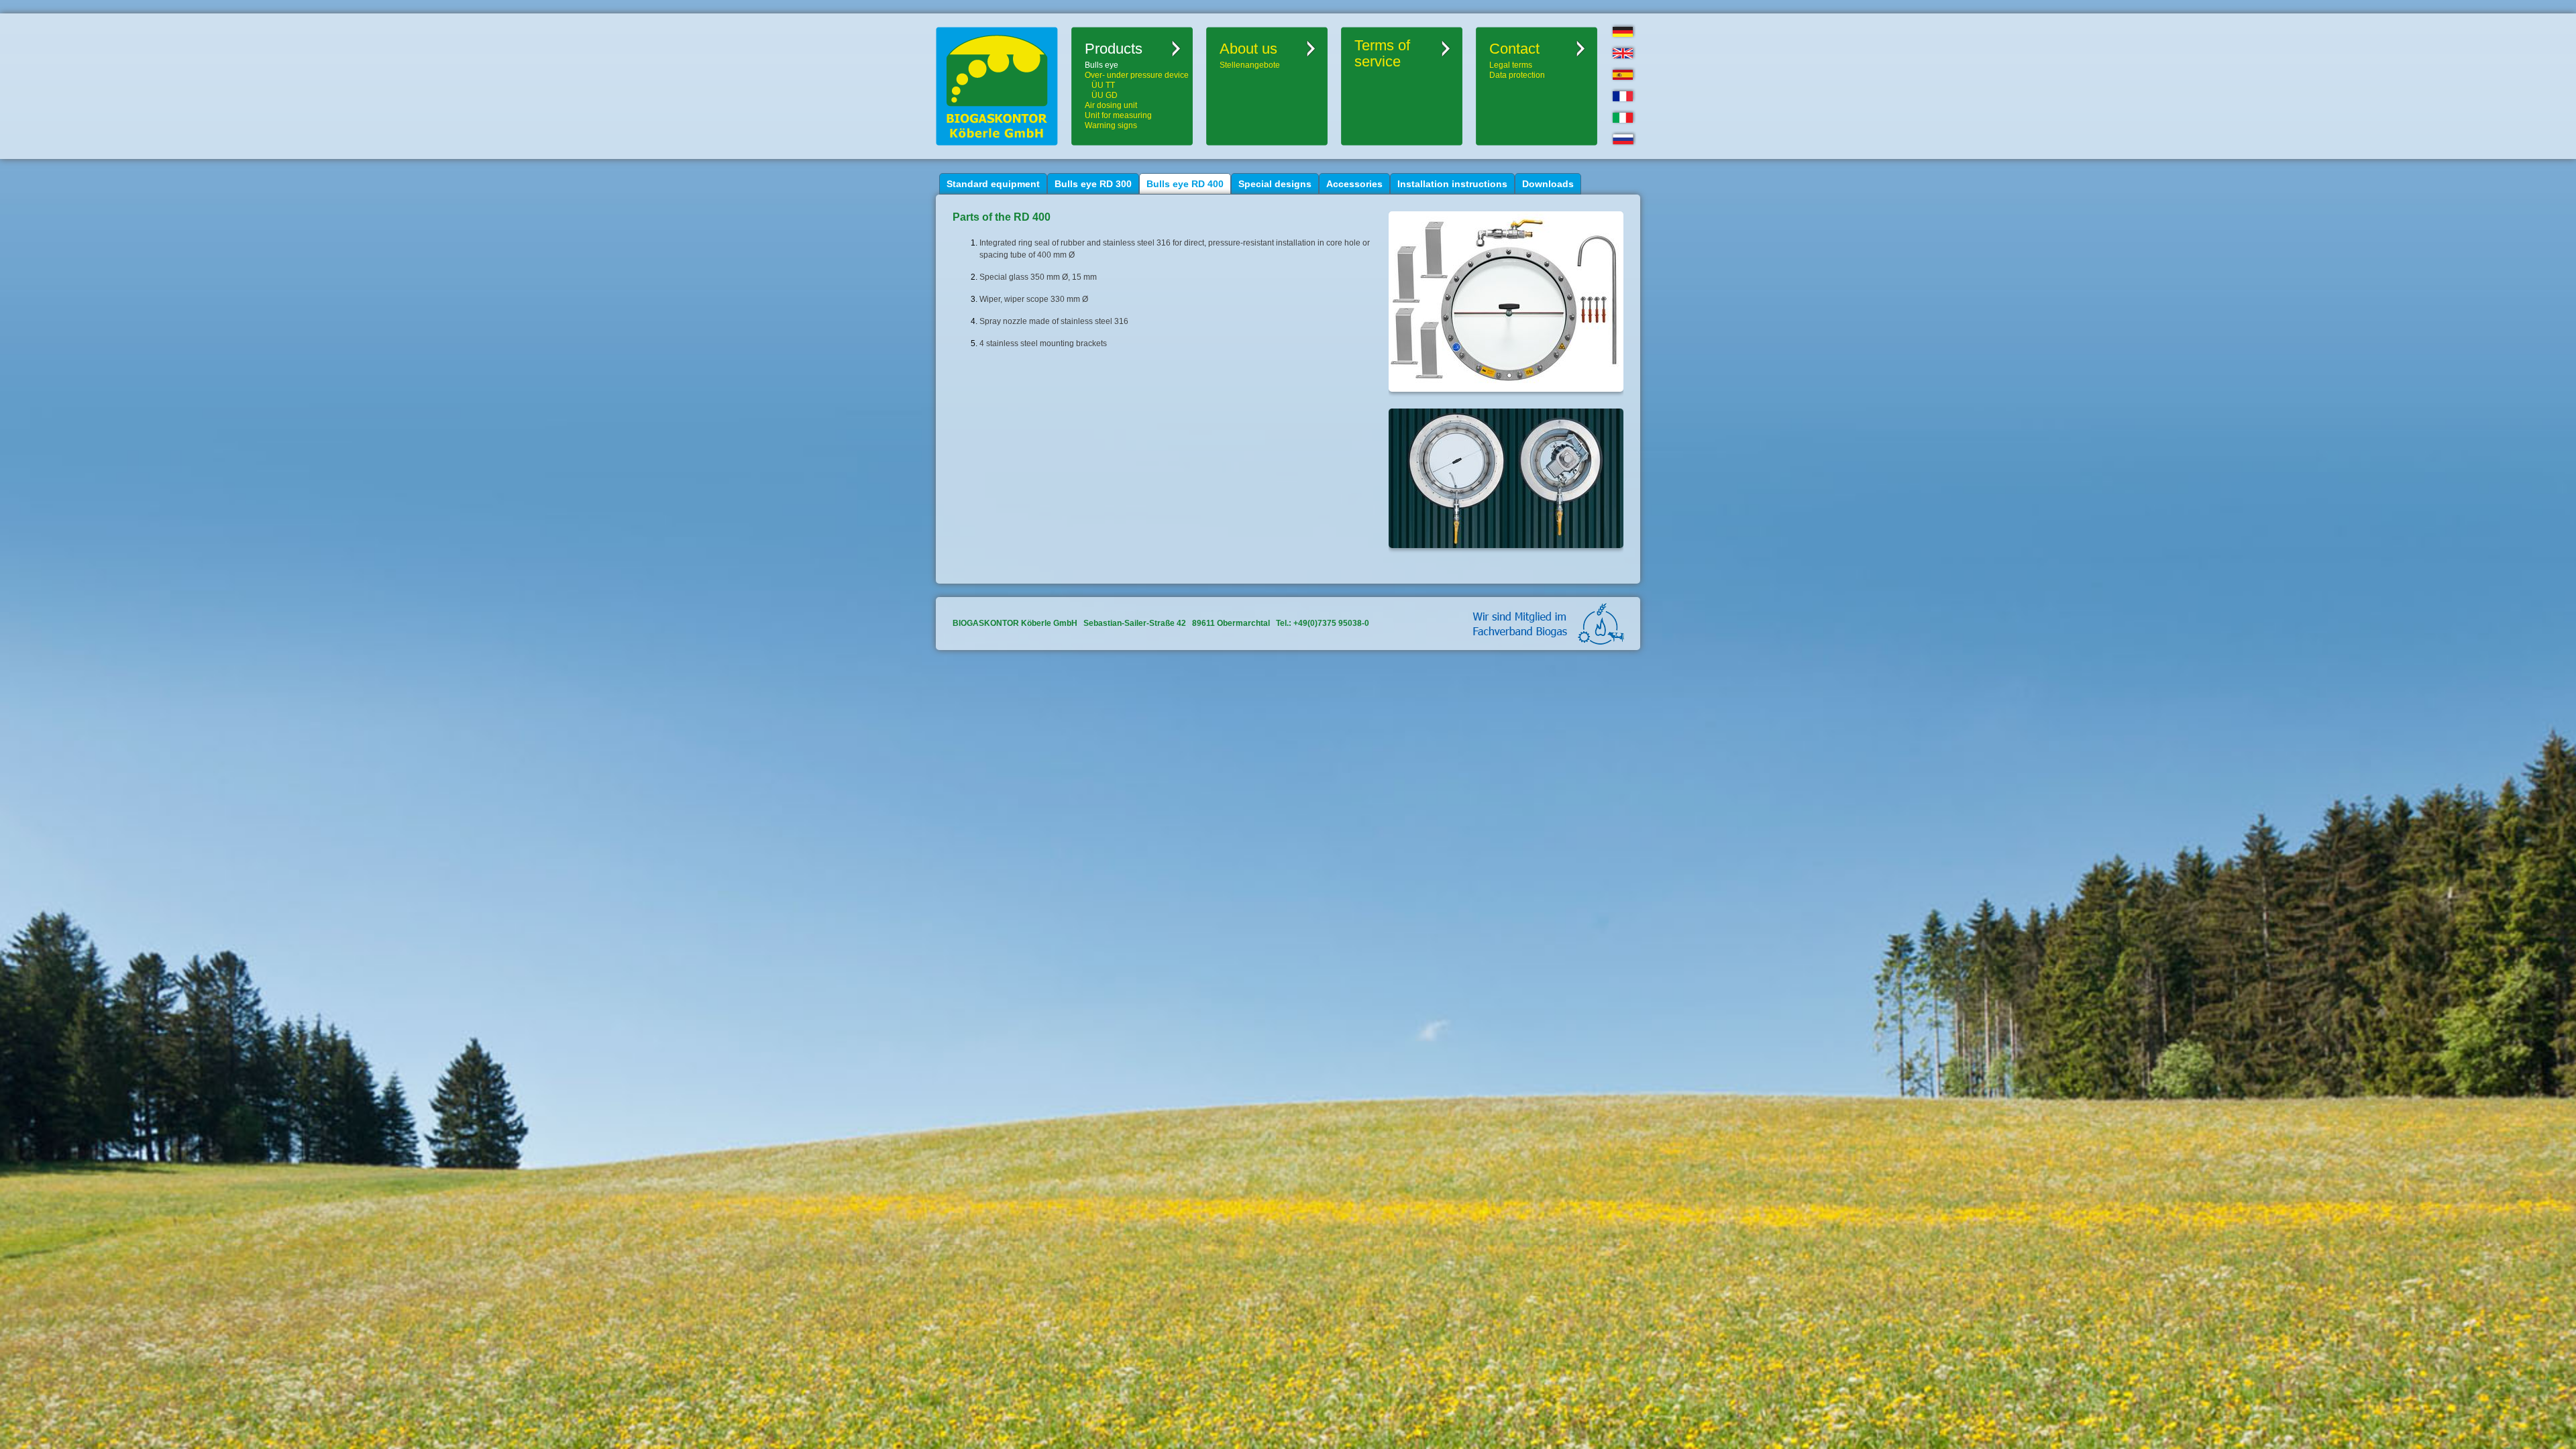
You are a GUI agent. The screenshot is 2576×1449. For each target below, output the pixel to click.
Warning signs (1111, 125)
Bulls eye (1102, 65)
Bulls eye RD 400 (1185, 184)
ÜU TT (1103, 85)
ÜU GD (1105, 95)
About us (1248, 49)
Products (1114, 49)
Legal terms (1511, 65)
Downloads (1548, 184)
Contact (1514, 49)
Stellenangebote (1250, 65)
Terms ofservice (1382, 54)
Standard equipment (993, 184)
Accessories (1354, 184)
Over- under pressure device (1137, 75)
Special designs (1275, 184)
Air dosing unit (1111, 105)
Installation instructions (1452, 184)
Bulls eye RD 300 (1093, 184)
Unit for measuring (1118, 115)
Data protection (1517, 75)
